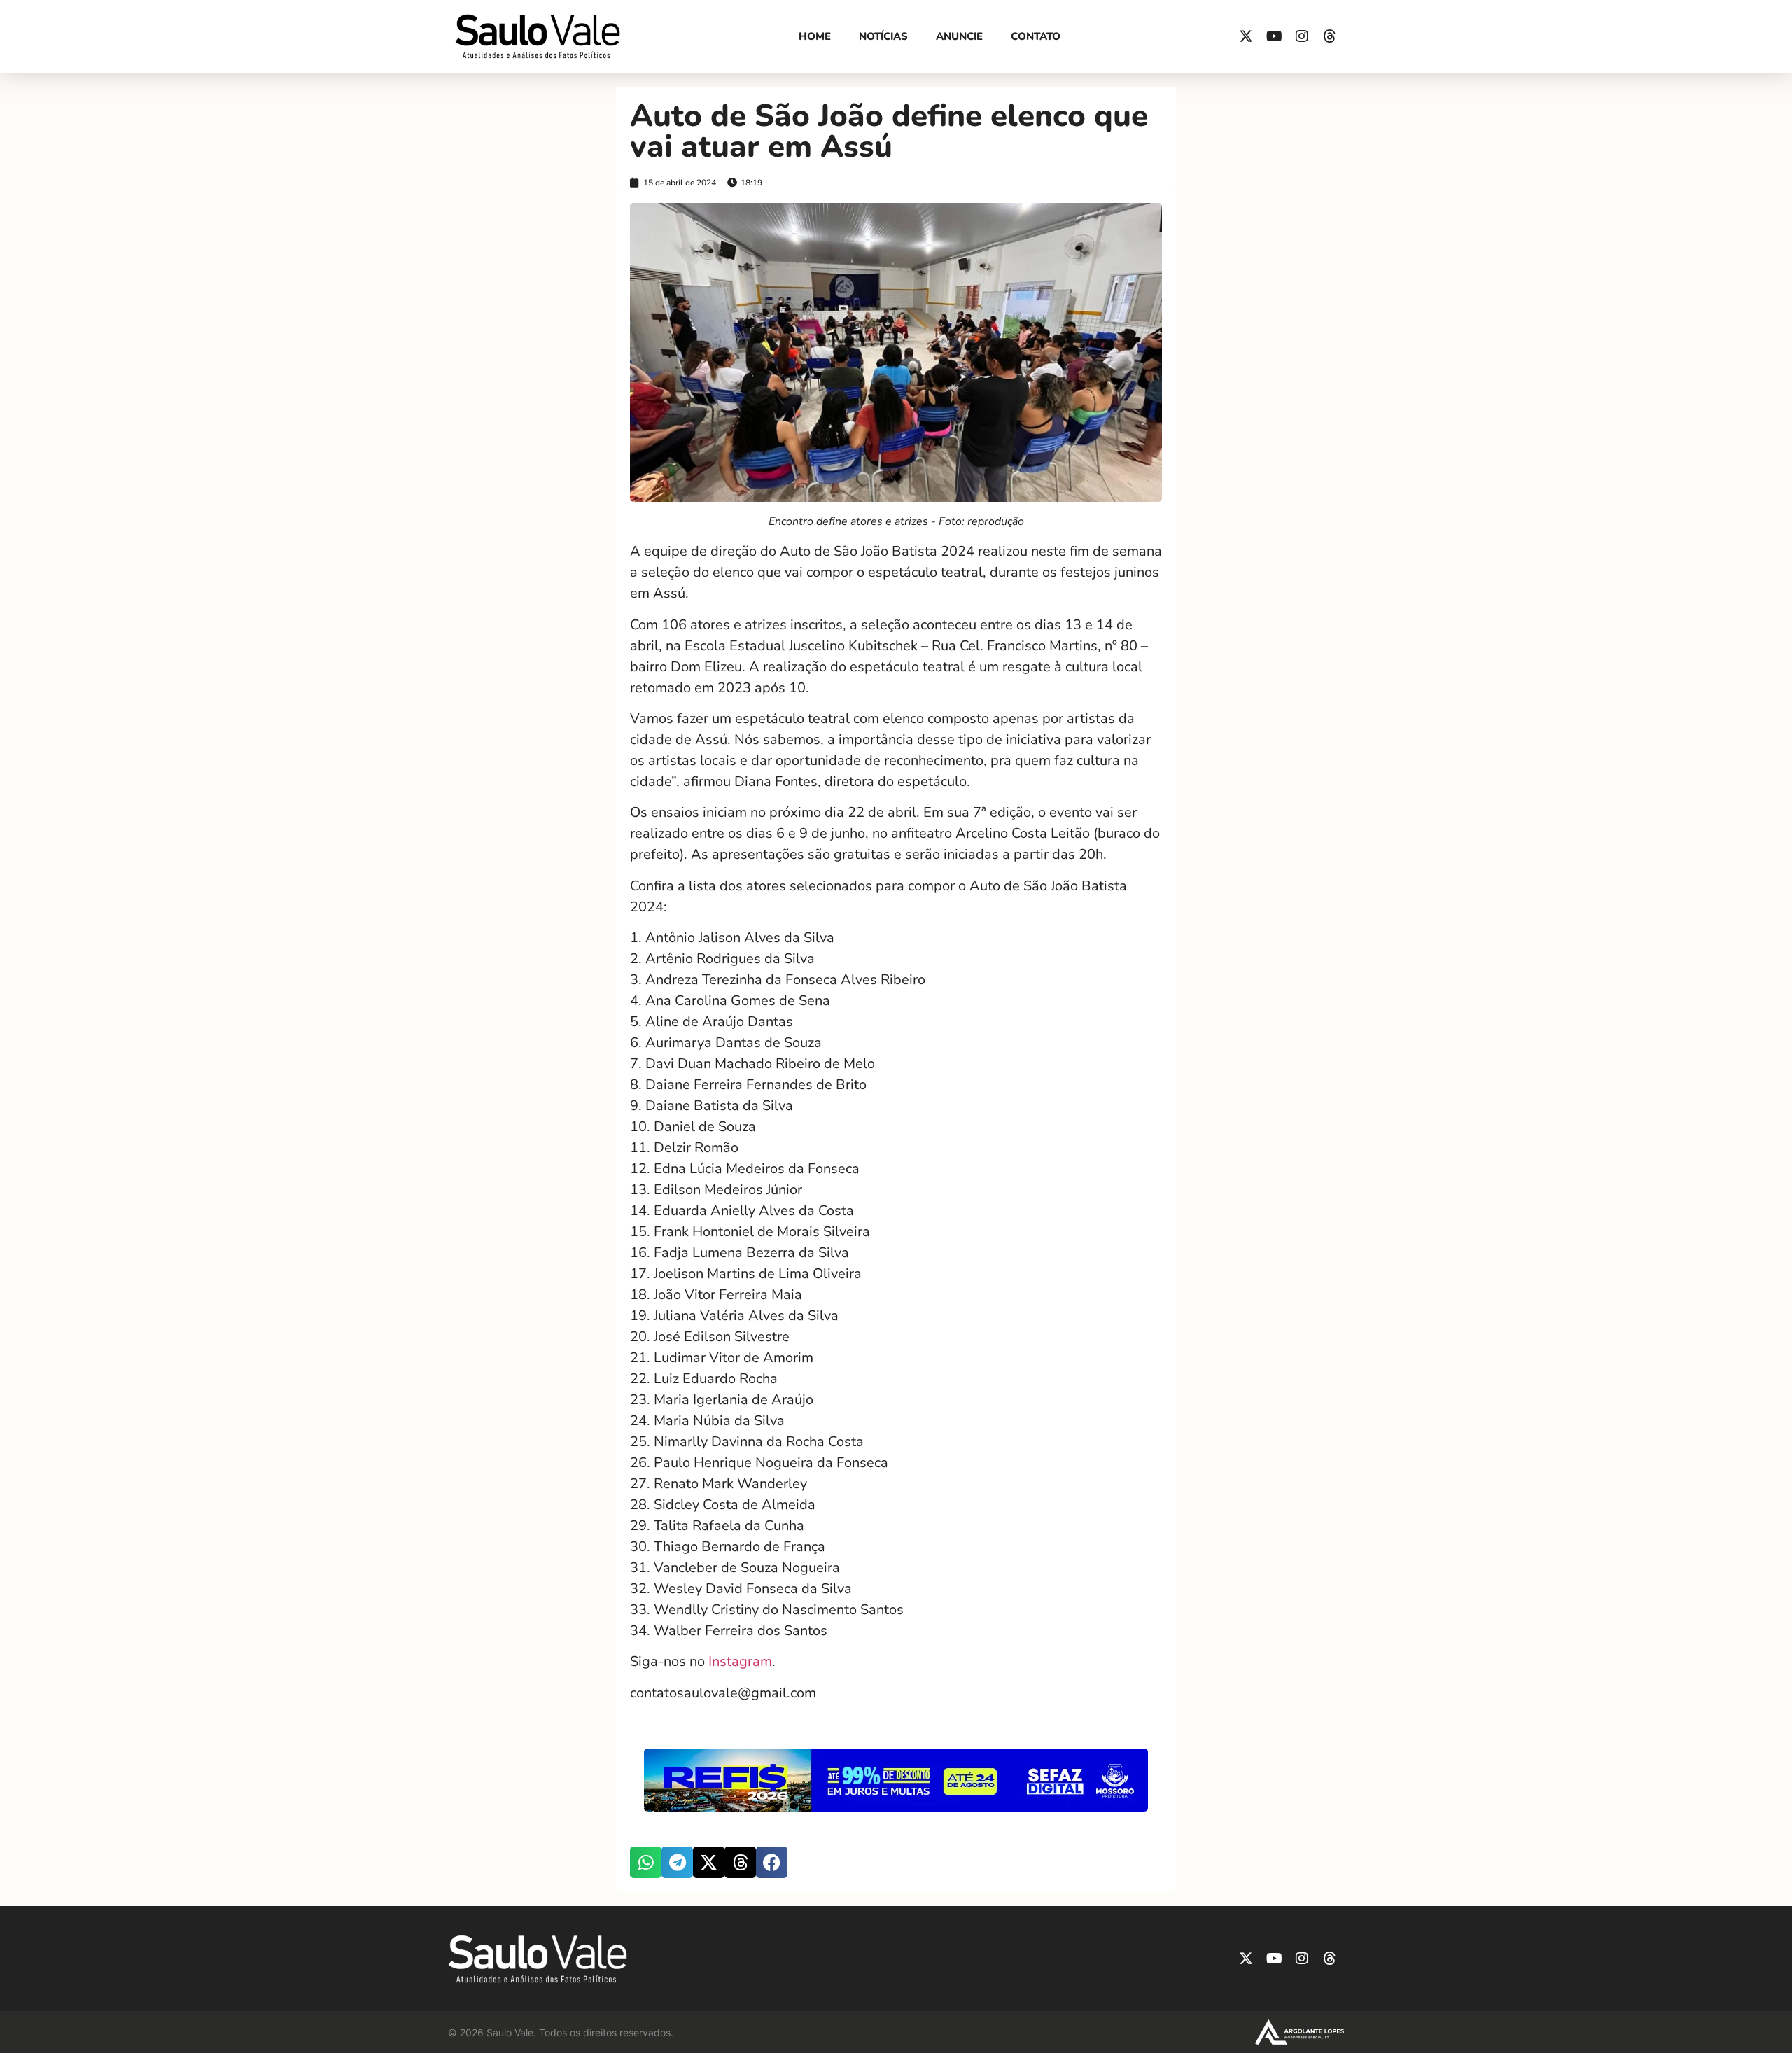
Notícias (883, 36)
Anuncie (959, 36)
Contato (1036, 36)
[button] (646, 1862)
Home (815, 36)
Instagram (740, 1661)
